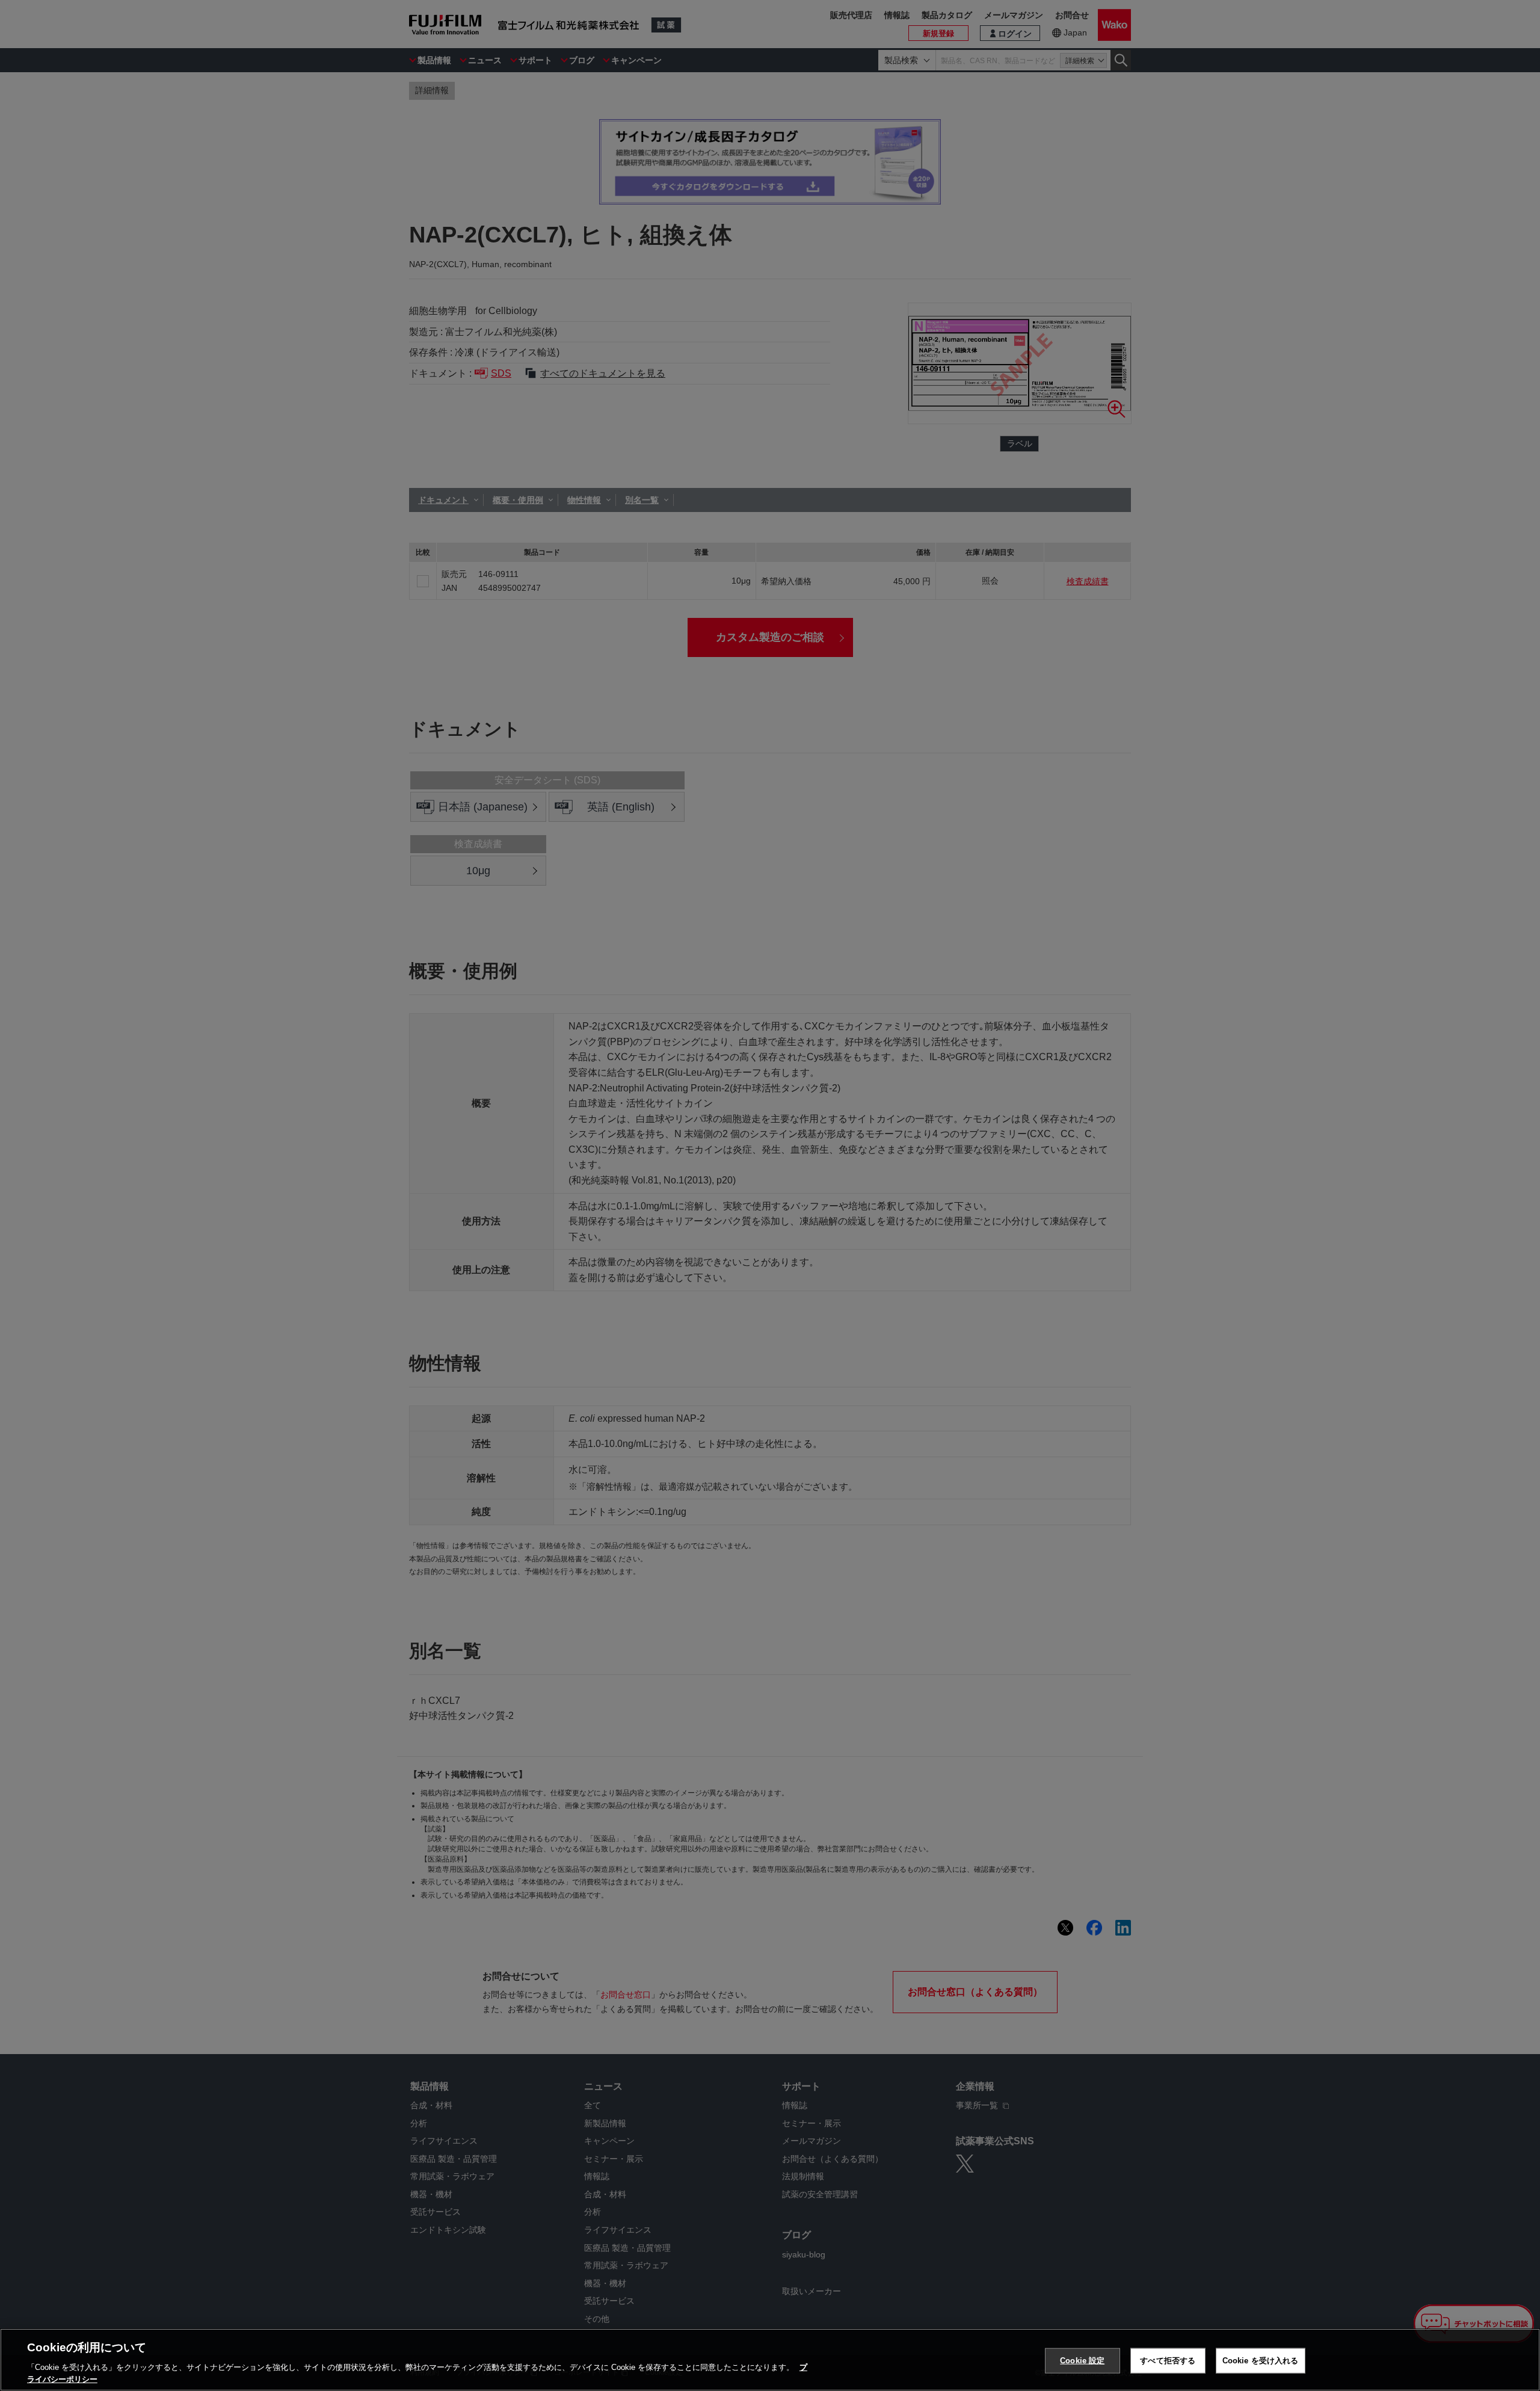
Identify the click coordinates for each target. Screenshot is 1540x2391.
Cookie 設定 (1082, 2361)
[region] (770, 2360)
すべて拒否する (1168, 2361)
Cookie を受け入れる (1261, 2361)
